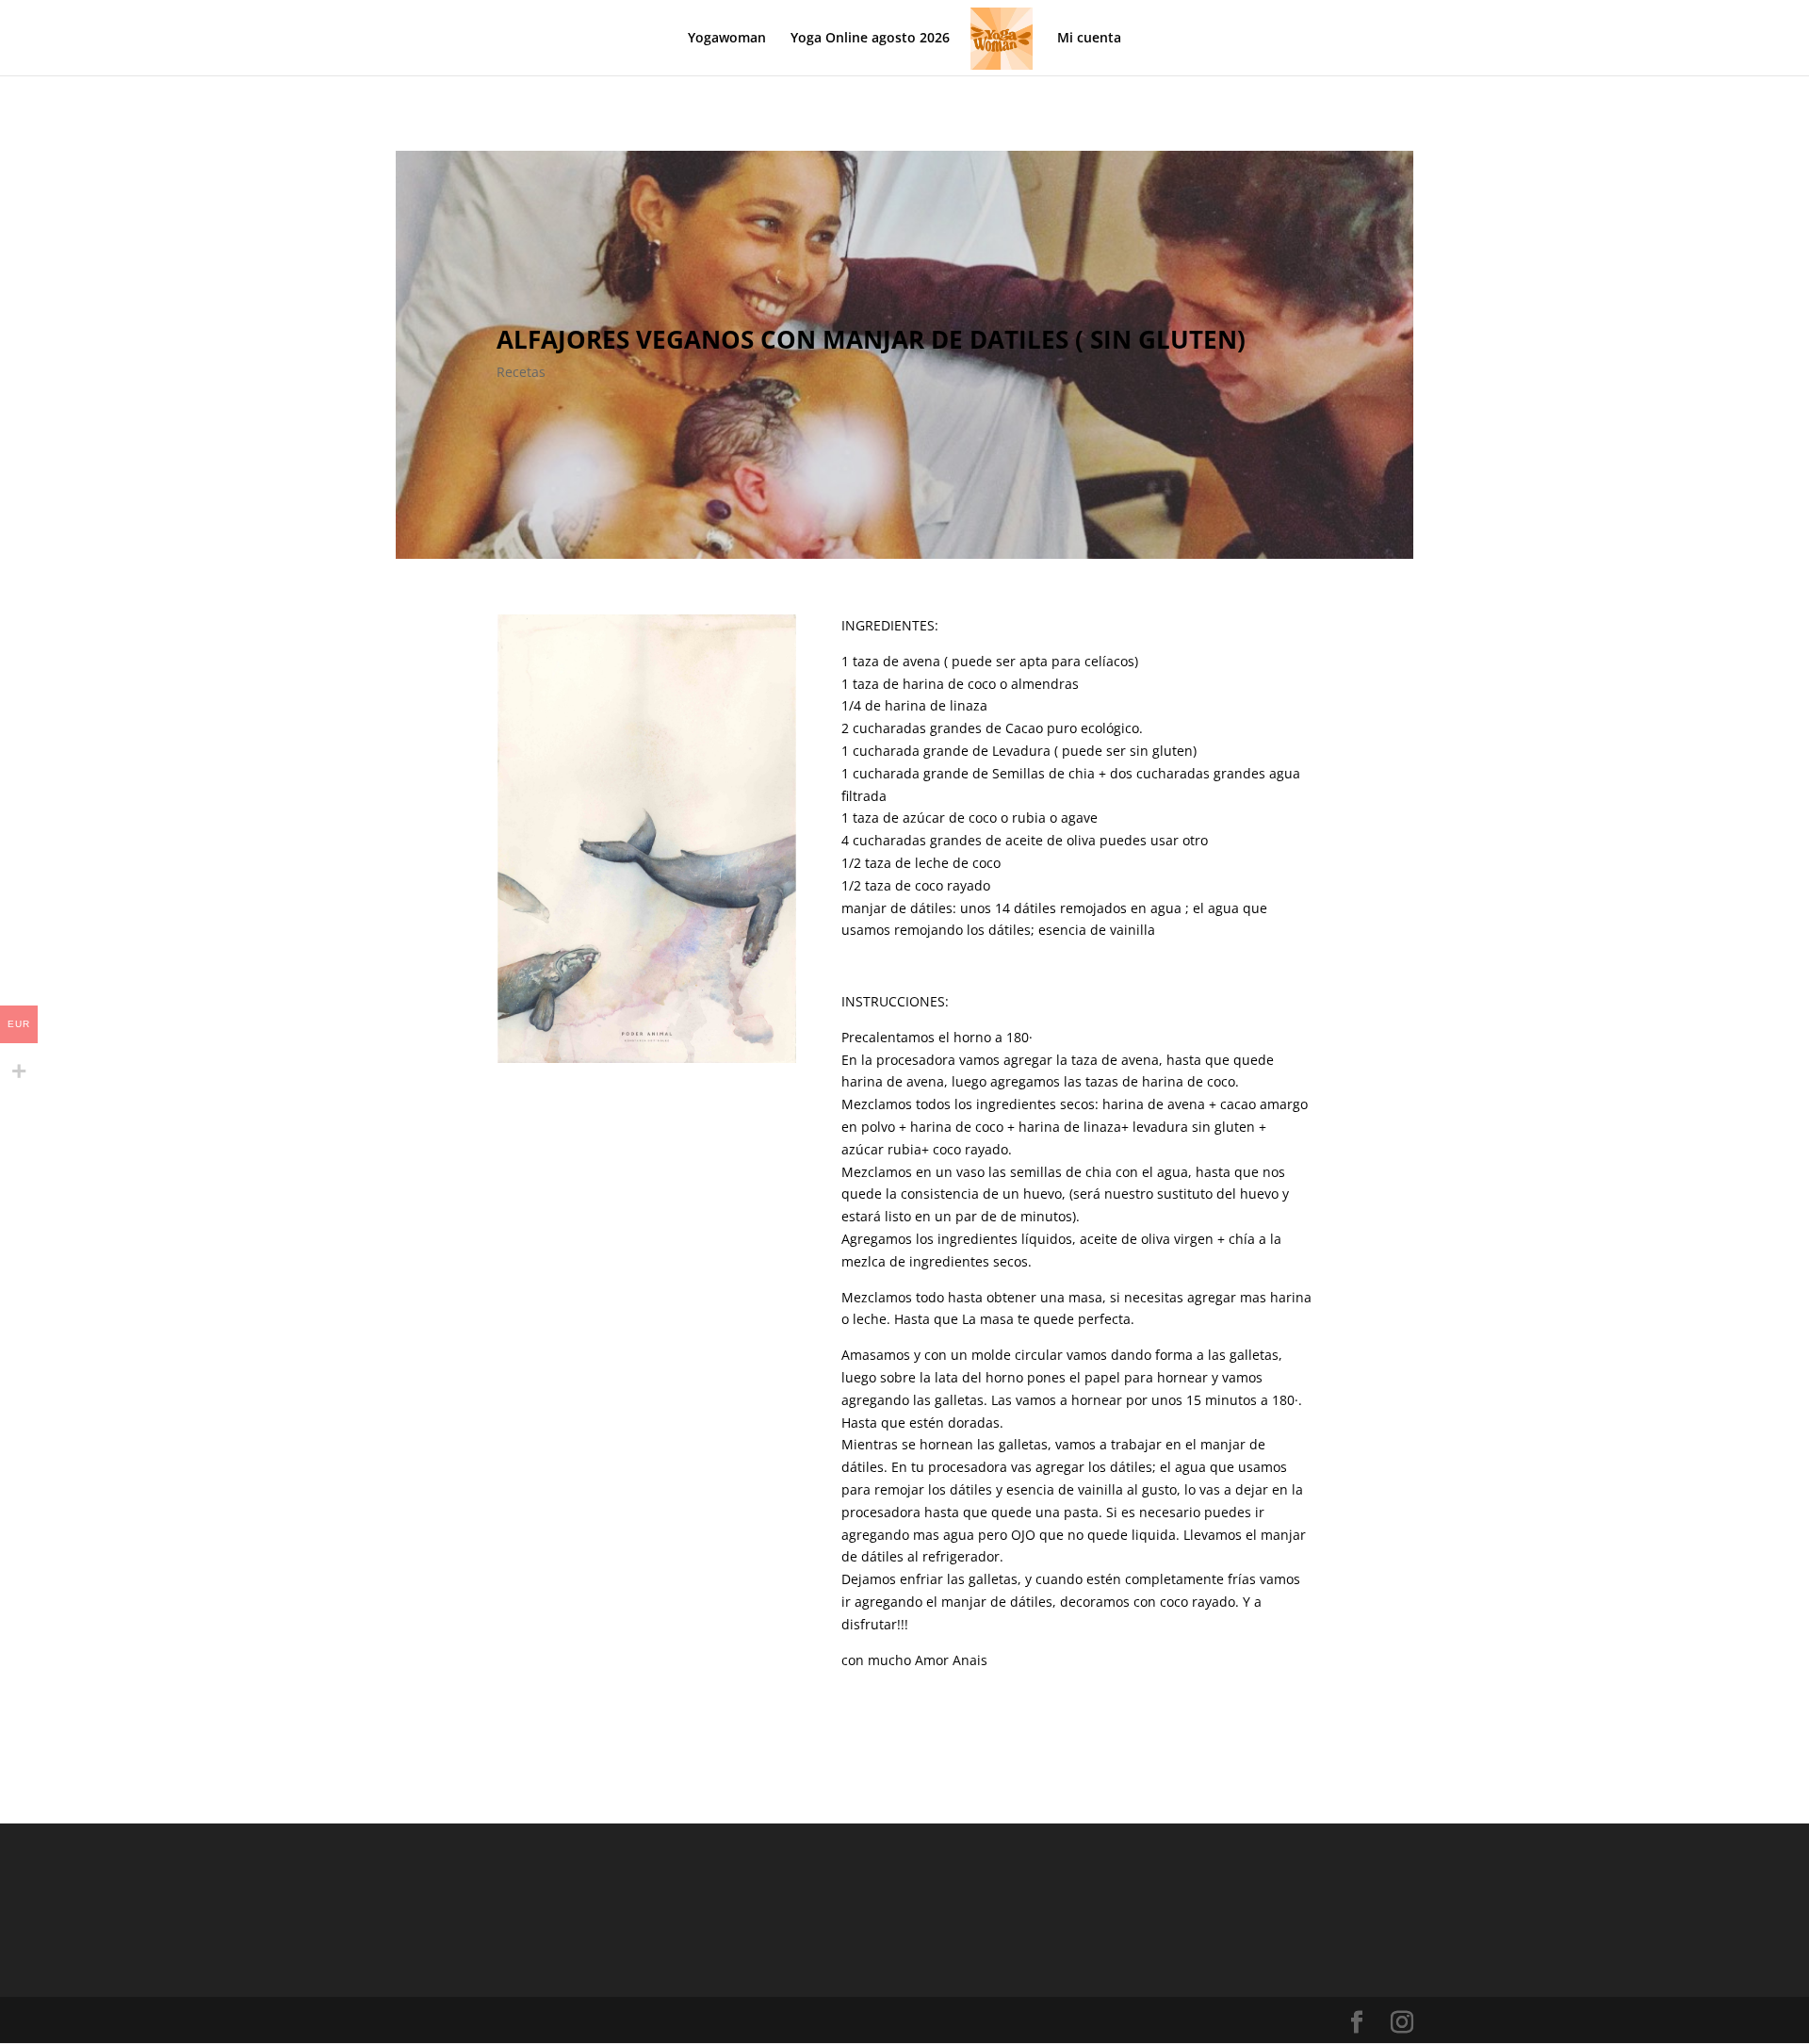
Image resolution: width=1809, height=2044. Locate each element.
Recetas (521, 372)
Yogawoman (727, 39)
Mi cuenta (1089, 39)
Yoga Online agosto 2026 (870, 39)
